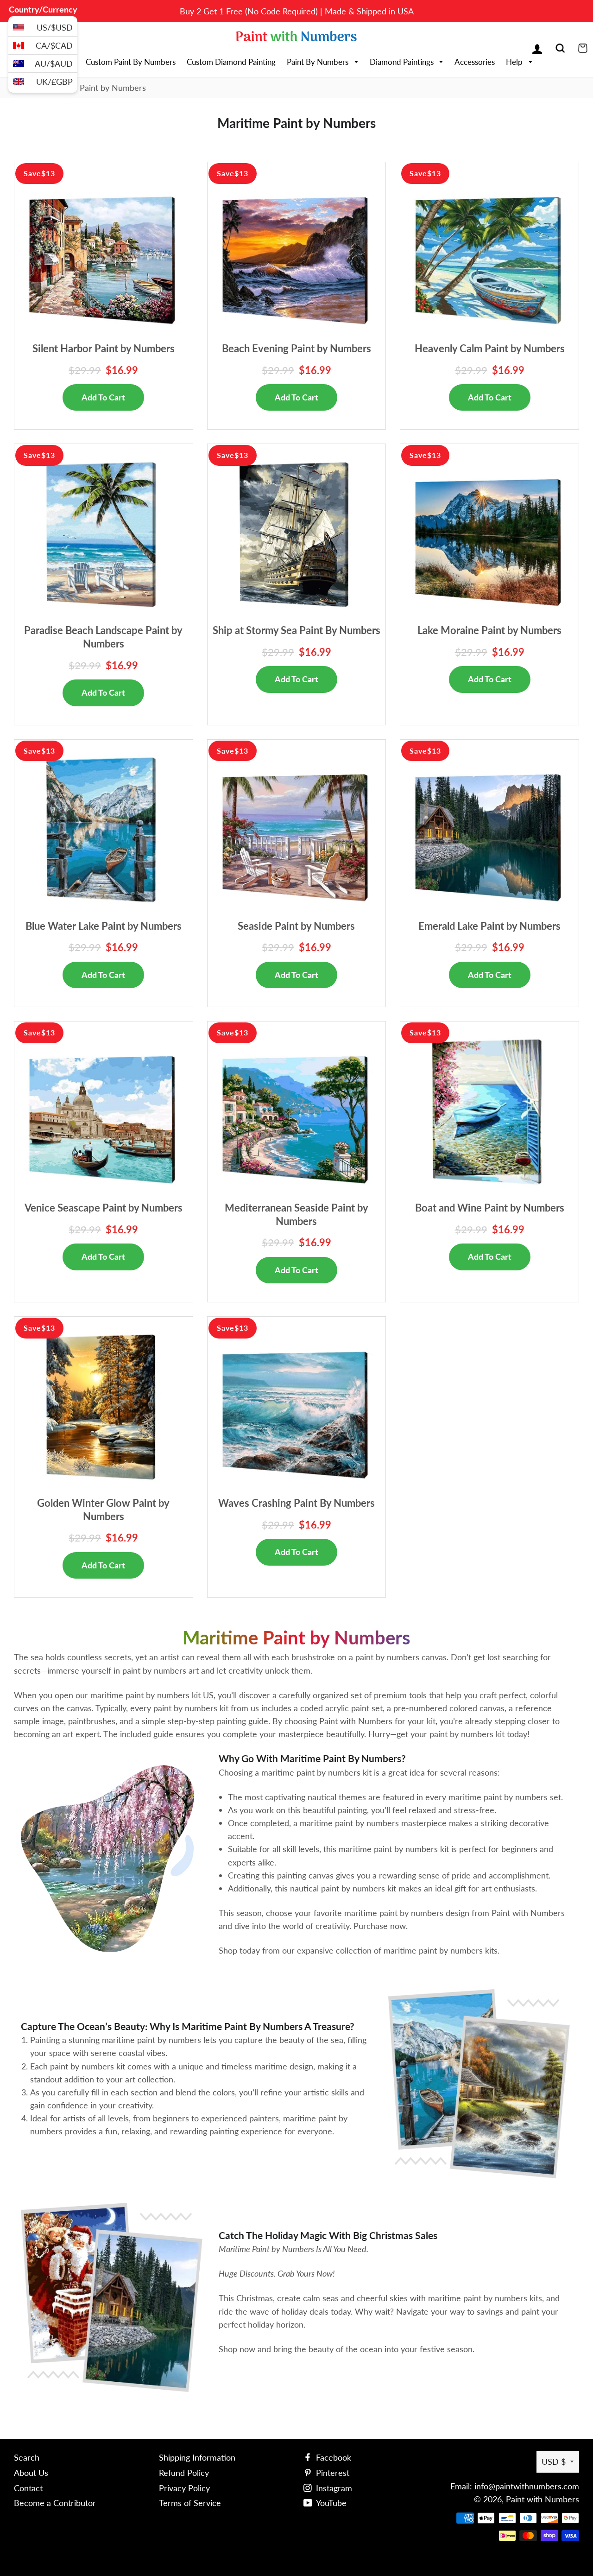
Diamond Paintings (403, 62)
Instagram (333, 2488)
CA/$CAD (54, 45)
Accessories (475, 62)
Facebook (332, 2457)
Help (515, 62)
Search (27, 2457)
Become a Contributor (55, 2503)
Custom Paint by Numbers (131, 62)
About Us (31, 2473)
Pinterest (331, 2473)
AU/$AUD (54, 63)
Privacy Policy (184, 2488)
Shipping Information (197, 2457)
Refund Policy (184, 2473)
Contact (28, 2488)
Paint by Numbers (319, 62)
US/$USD (55, 27)
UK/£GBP (54, 82)
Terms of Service (190, 2503)
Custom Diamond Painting (231, 62)
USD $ (554, 2462)
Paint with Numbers (543, 2499)
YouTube (330, 2503)
